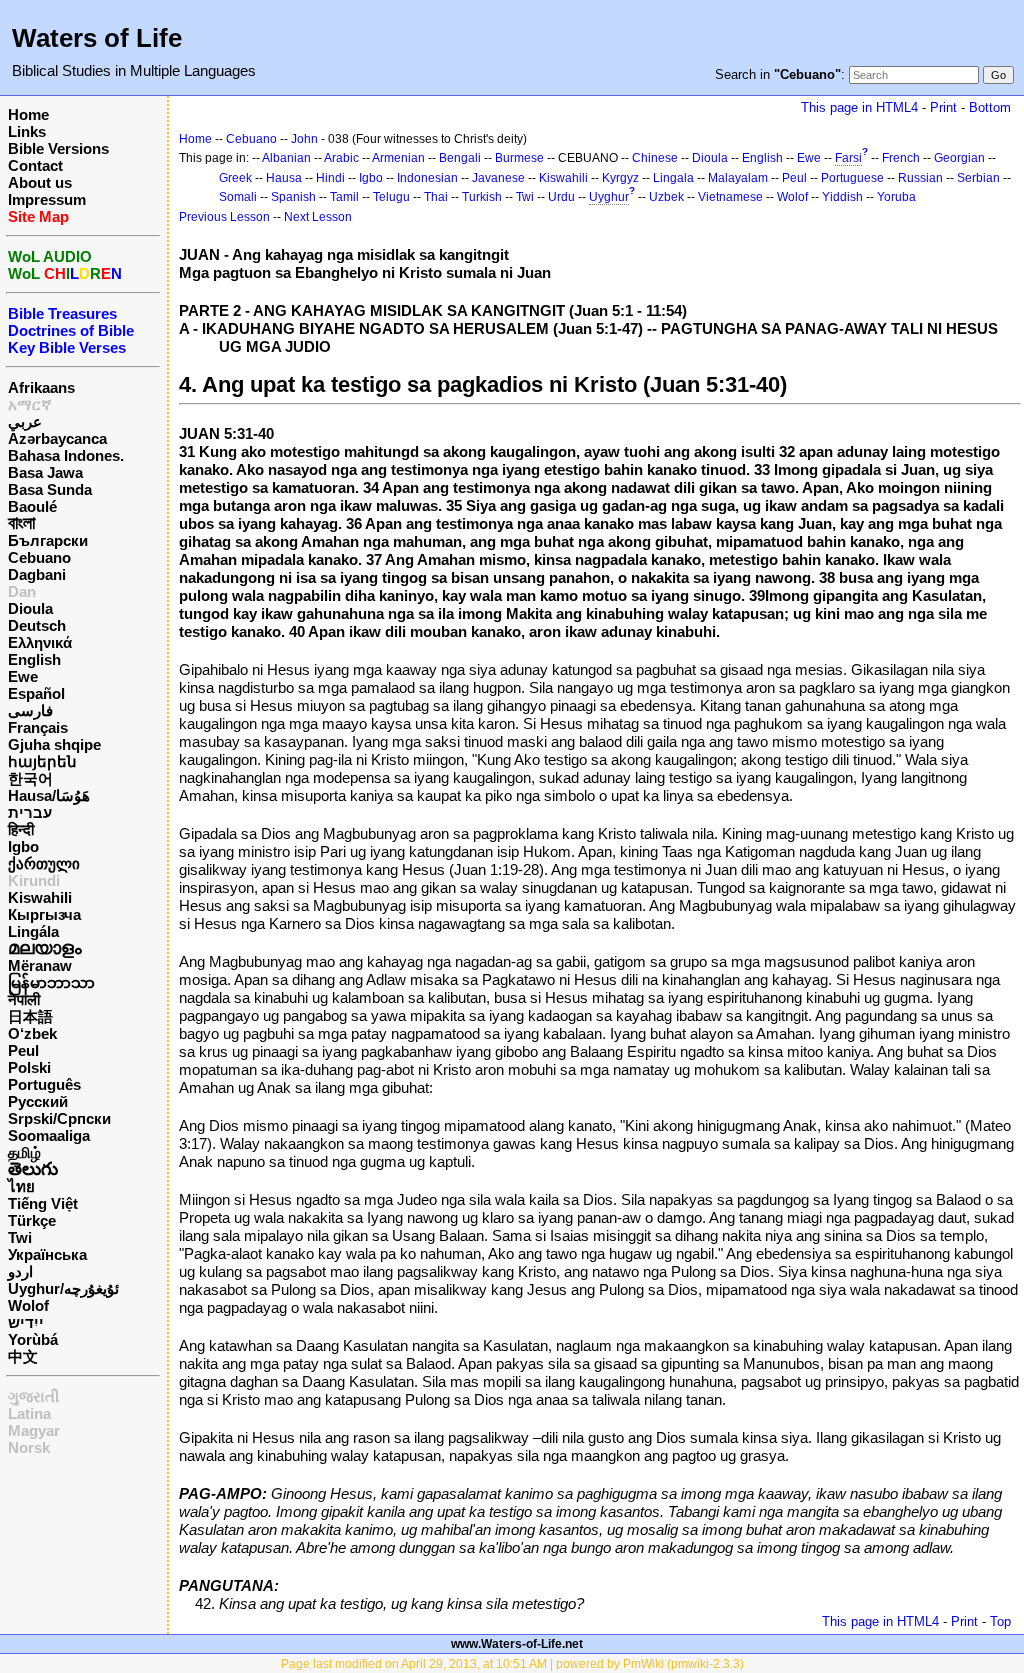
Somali (238, 197)
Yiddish (842, 197)
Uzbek (666, 197)
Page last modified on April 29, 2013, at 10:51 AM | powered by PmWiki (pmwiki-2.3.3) (512, 1664)
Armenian (398, 158)
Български (48, 540)
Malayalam (738, 178)
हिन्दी (21, 829)
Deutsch (37, 625)
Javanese (498, 178)
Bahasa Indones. (66, 455)
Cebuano (39, 557)
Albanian (286, 158)
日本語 (30, 1016)
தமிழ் (24, 1152)
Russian (920, 178)
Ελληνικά (40, 642)
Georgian (959, 158)
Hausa (284, 178)
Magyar (34, 1430)
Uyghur (609, 197)
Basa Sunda (50, 489)
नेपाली (24, 999)
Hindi (330, 178)
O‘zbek (32, 1033)
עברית (30, 812)
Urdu (561, 197)
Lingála (33, 931)
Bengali (460, 158)
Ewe (23, 676)
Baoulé (32, 506)
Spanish (293, 197)
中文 (23, 1356)
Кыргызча (44, 914)
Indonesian (427, 178)
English (34, 659)
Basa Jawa (45, 472)
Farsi (848, 158)
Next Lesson (318, 217)
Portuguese (852, 178)
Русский (38, 1101)
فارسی (30, 710)
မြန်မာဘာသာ (51, 982)
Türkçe (32, 1220)
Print (943, 107)
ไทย (21, 1186)
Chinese (655, 158)
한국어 (30, 778)
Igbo (23, 846)
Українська (47, 1254)
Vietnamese (730, 197)
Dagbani (37, 574)
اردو (20, 1271)
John (304, 139)
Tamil (344, 197)
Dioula (30, 608)
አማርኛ (30, 404)
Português (44, 1084)
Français (38, 727)
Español (36, 693)
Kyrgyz (620, 178)
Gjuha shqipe (54, 744)
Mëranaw (40, 965)
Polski (29, 1067)
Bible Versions (58, 148)
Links (27, 131)
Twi (20, 1237)
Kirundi (34, 880)
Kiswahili (40, 897)
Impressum (47, 199)
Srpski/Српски (59, 1118)
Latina (29, 1413)
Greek (235, 178)
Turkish (482, 197)
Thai (436, 197)
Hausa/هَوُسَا (49, 795)
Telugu (391, 197)
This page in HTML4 (859, 107)
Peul (23, 1050)
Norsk (29, 1447)
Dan (22, 591)
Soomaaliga (49, 1135)
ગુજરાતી (33, 1396)
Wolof (28, 1305)
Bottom (990, 107)
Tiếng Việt (43, 1203)
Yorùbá (33, 1339)
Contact (35, 165)
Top (1000, 1621)
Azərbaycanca (57, 438)
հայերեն (42, 761)
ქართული (44, 863)
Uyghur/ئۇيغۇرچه (63, 1288)
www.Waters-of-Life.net (517, 1644)
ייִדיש (26, 1322)
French (901, 158)
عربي (25, 421)
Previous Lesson (224, 217)
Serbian (978, 178)
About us (40, 182)
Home (28, 114)
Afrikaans (41, 387)
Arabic (341, 158)
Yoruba (896, 197)
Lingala (673, 178)
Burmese (519, 158)
